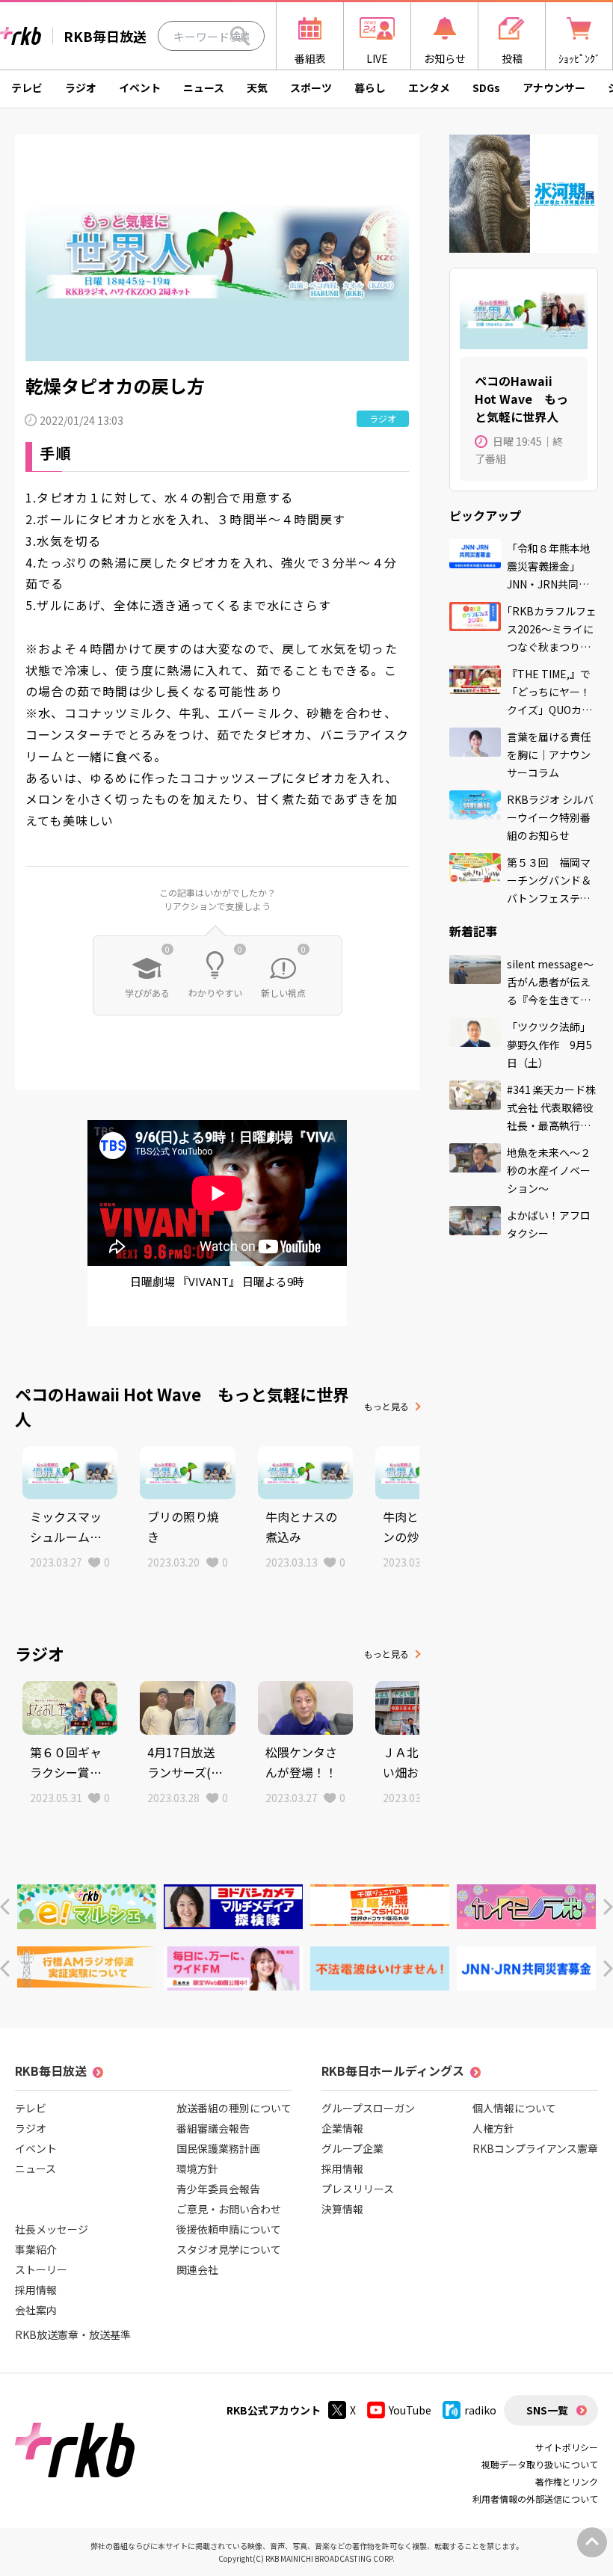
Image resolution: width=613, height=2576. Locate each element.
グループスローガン (368, 2108)
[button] (5, 1907)
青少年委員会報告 (218, 2189)
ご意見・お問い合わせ (229, 2209)
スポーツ (311, 87)
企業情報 (342, 2128)
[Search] (240, 36)
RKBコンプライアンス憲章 (535, 2148)
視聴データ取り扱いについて (540, 2464)
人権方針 (493, 2128)
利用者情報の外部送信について (535, 2499)
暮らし (370, 87)
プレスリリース (358, 2189)
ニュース (204, 87)
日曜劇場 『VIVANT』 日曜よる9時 (217, 1281)
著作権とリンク (567, 2481)
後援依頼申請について (229, 2229)
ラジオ (81, 87)
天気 (257, 87)
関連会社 (197, 2269)
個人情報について (514, 2108)
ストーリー (41, 2269)
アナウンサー (554, 87)
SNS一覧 (547, 2410)
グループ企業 (352, 2148)
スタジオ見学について (229, 2249)
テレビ (27, 87)
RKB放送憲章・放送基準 (73, 2334)
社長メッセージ (52, 2229)
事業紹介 (36, 2249)
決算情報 (342, 2209)
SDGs (486, 87)
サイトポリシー (567, 2447)
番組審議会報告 (213, 2128)
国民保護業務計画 (218, 2148)
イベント (140, 87)
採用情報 (36, 2290)
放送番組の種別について (234, 2108)
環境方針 (197, 2168)
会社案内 (36, 2310)
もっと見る (386, 1406)
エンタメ (429, 87)
